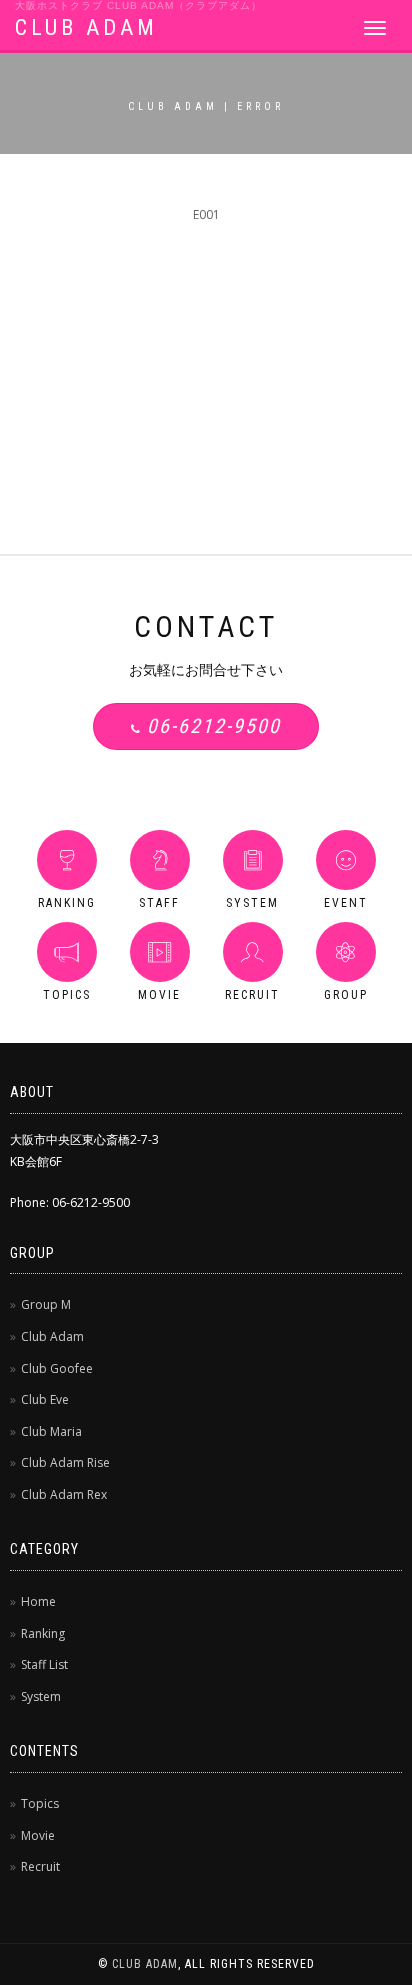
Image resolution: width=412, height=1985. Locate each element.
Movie (38, 1835)
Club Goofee (57, 1368)
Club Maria (51, 1431)
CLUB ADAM (86, 27)
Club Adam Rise (65, 1462)
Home (38, 1601)
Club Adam (52, 1336)
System (41, 1696)
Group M (46, 1304)
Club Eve (45, 1399)
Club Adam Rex (64, 1494)
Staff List (44, 1664)
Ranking (43, 1633)
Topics (40, 1803)
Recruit (40, 1866)
